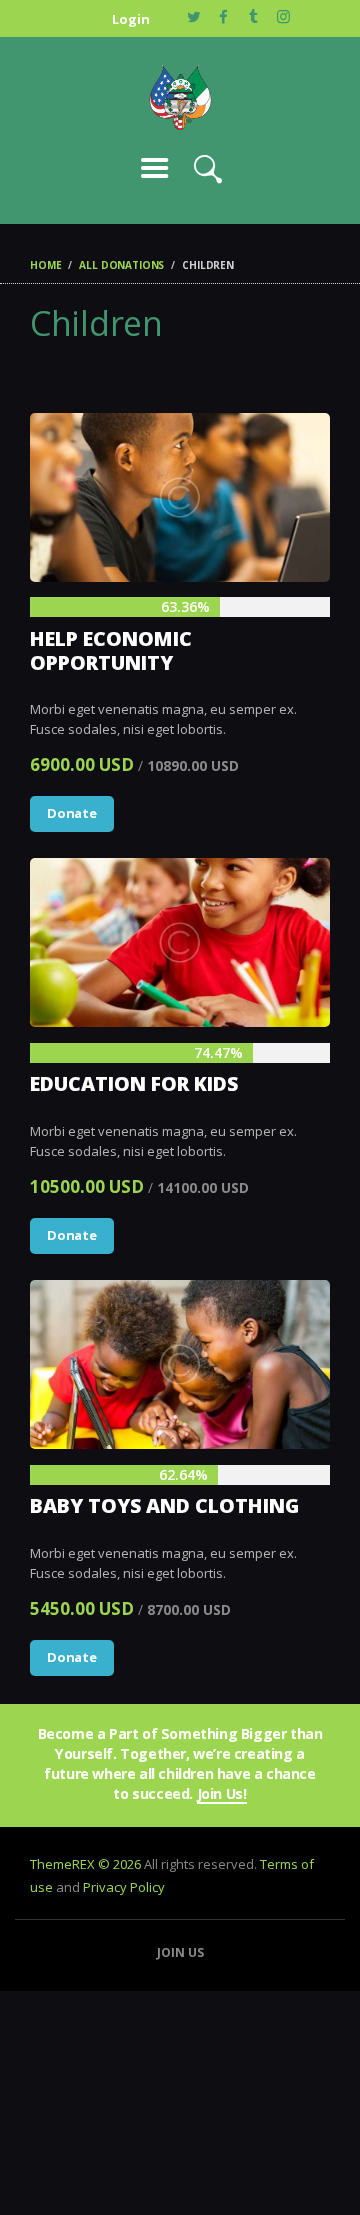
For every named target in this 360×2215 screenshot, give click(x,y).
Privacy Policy (124, 1887)
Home (45, 265)
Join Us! (222, 1794)
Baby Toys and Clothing (164, 1505)
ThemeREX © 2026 (85, 1864)
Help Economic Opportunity (111, 650)
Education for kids (134, 1083)
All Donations (121, 265)
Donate (72, 813)
